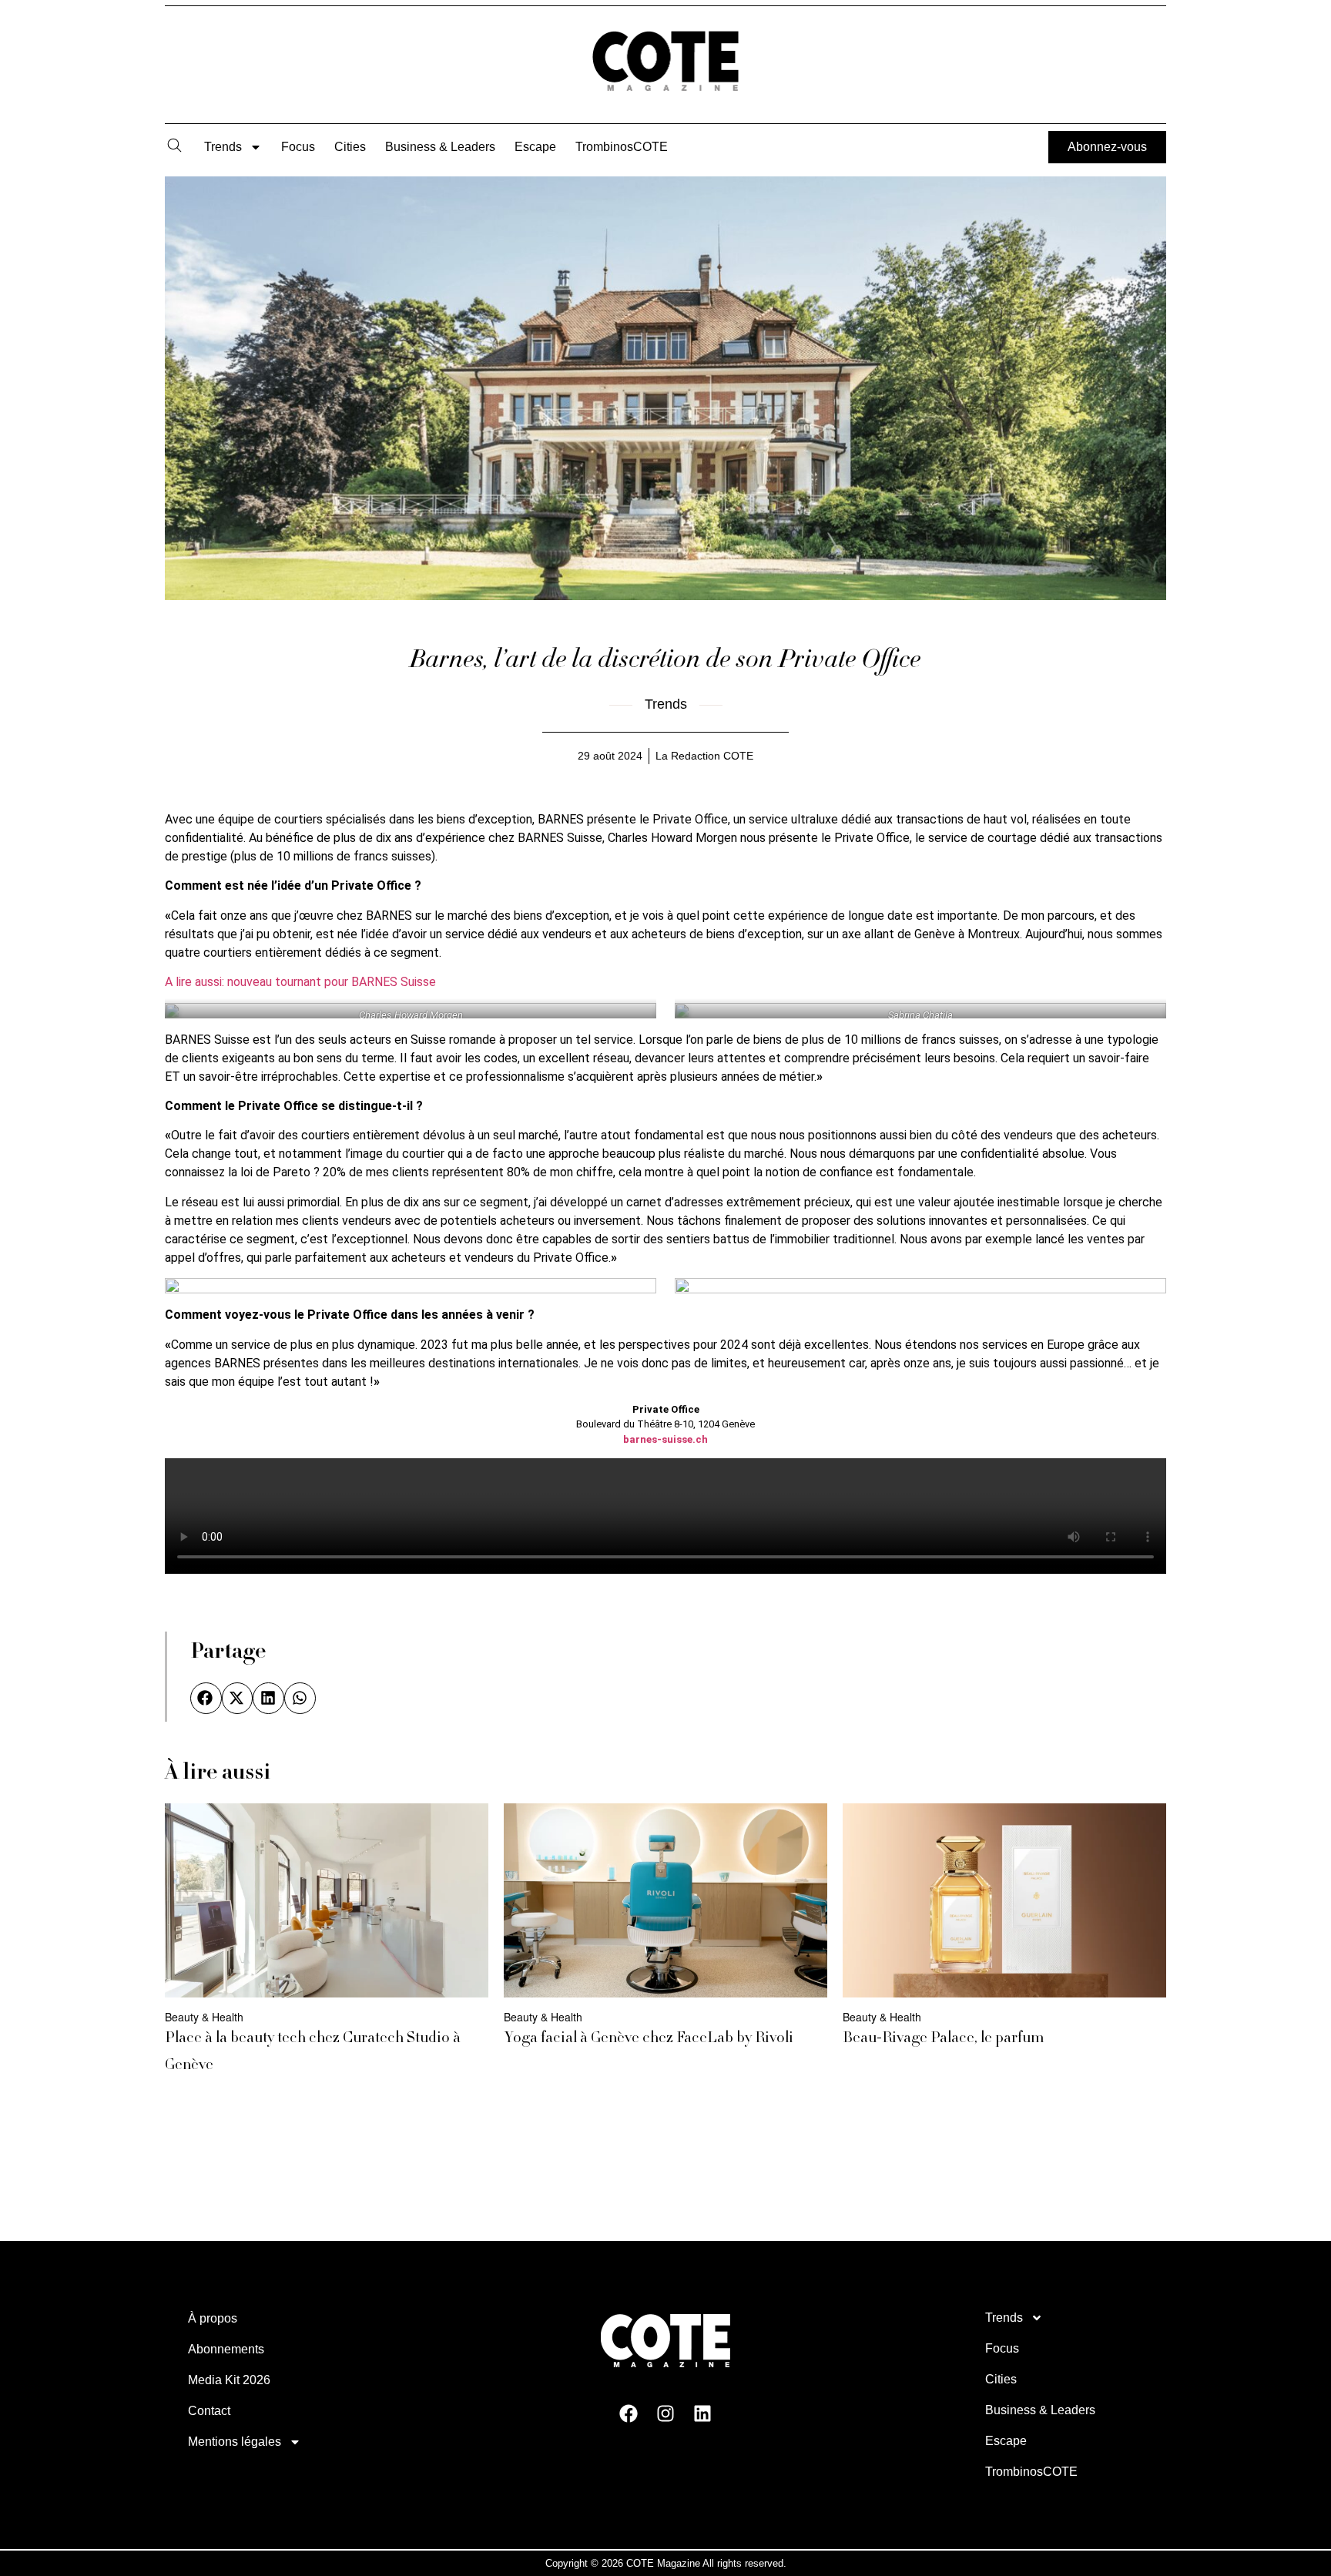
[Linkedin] (702, 2413)
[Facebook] (629, 2413)
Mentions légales (235, 2442)
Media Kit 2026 (229, 2380)
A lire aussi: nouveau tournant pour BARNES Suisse (300, 982)
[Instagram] (665, 2413)
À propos (213, 2318)
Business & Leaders (440, 147)
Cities (350, 147)
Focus (298, 147)
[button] (206, 1698)
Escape (535, 147)
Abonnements (226, 2349)
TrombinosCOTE (622, 147)
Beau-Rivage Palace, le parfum (943, 2039)
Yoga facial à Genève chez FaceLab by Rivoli (649, 2039)
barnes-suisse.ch (665, 1439)
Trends (223, 147)
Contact (209, 2411)
